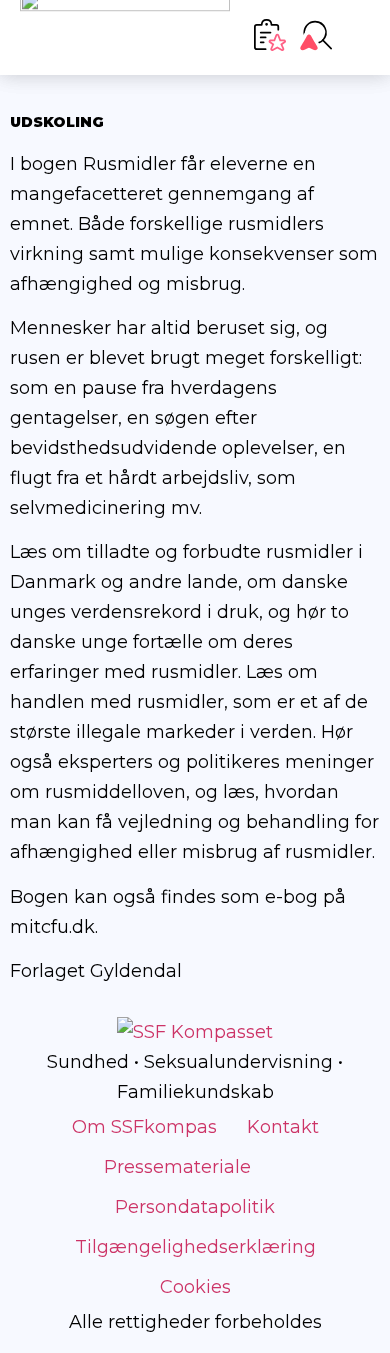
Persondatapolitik (195, 1207)
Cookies (195, 1287)
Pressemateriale (177, 1167)
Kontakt (283, 1127)
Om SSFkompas (144, 1127)
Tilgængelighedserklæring (195, 1247)
